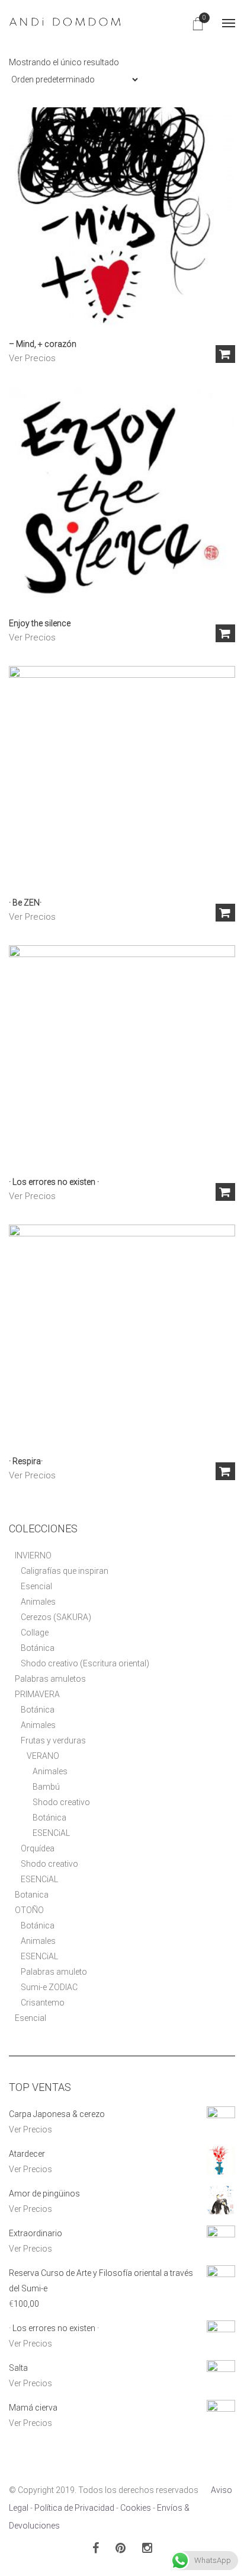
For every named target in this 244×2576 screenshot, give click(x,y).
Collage (35, 1633)
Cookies (136, 2508)
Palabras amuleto (54, 1972)
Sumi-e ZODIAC (49, 1987)
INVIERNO (33, 1555)
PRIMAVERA (37, 1694)
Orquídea (38, 1848)
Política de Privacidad (74, 2508)
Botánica (38, 1648)
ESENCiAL (51, 1833)
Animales (38, 1602)
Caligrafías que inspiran (65, 1571)
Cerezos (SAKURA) (56, 1617)
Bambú (46, 1787)
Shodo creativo (61, 1802)
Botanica (32, 1895)
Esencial (36, 1586)
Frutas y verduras (53, 1740)
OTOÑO (29, 1910)
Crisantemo (43, 2003)
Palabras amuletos (50, 1679)
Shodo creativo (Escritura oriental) (85, 1663)
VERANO (43, 1756)
